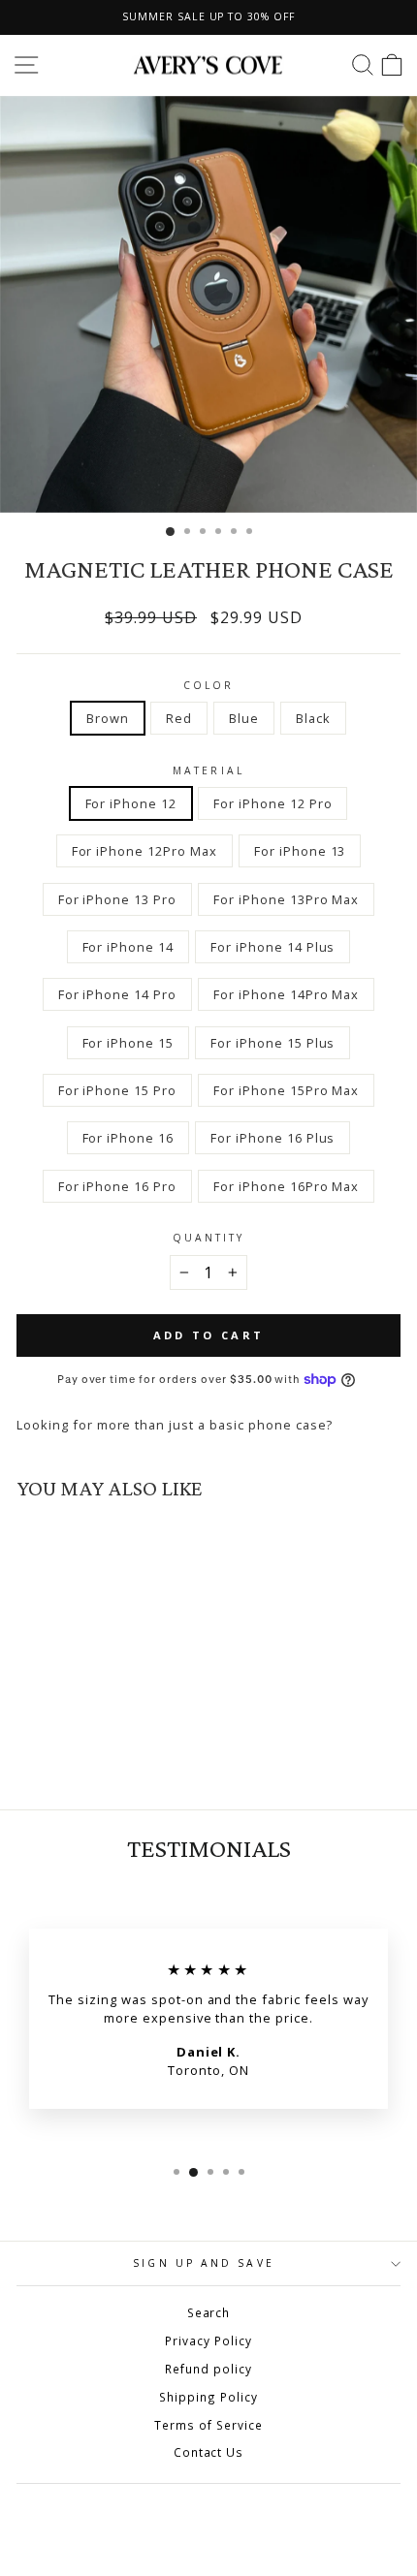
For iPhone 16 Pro (117, 1186)
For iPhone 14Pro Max (286, 994)
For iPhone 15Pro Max (286, 1090)
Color (208, 685)
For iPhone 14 (128, 947)
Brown (108, 718)
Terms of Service (208, 2425)
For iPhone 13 (300, 851)
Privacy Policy (208, 2340)
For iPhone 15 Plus (273, 1043)
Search (209, 2312)
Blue (244, 718)
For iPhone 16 (128, 1138)
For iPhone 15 (128, 1043)
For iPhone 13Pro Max (286, 899)
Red (179, 718)
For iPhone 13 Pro (117, 899)
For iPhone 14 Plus (273, 947)
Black (313, 718)
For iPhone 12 (131, 803)
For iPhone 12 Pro (273, 803)
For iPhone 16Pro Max (286, 1186)
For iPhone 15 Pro (117, 1090)
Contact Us (209, 2452)
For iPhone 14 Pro (117, 994)
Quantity (209, 1238)
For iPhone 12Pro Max (144, 851)
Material (208, 770)
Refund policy (208, 2369)
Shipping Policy (208, 2397)
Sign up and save (203, 2263)
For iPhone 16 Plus (273, 1138)
